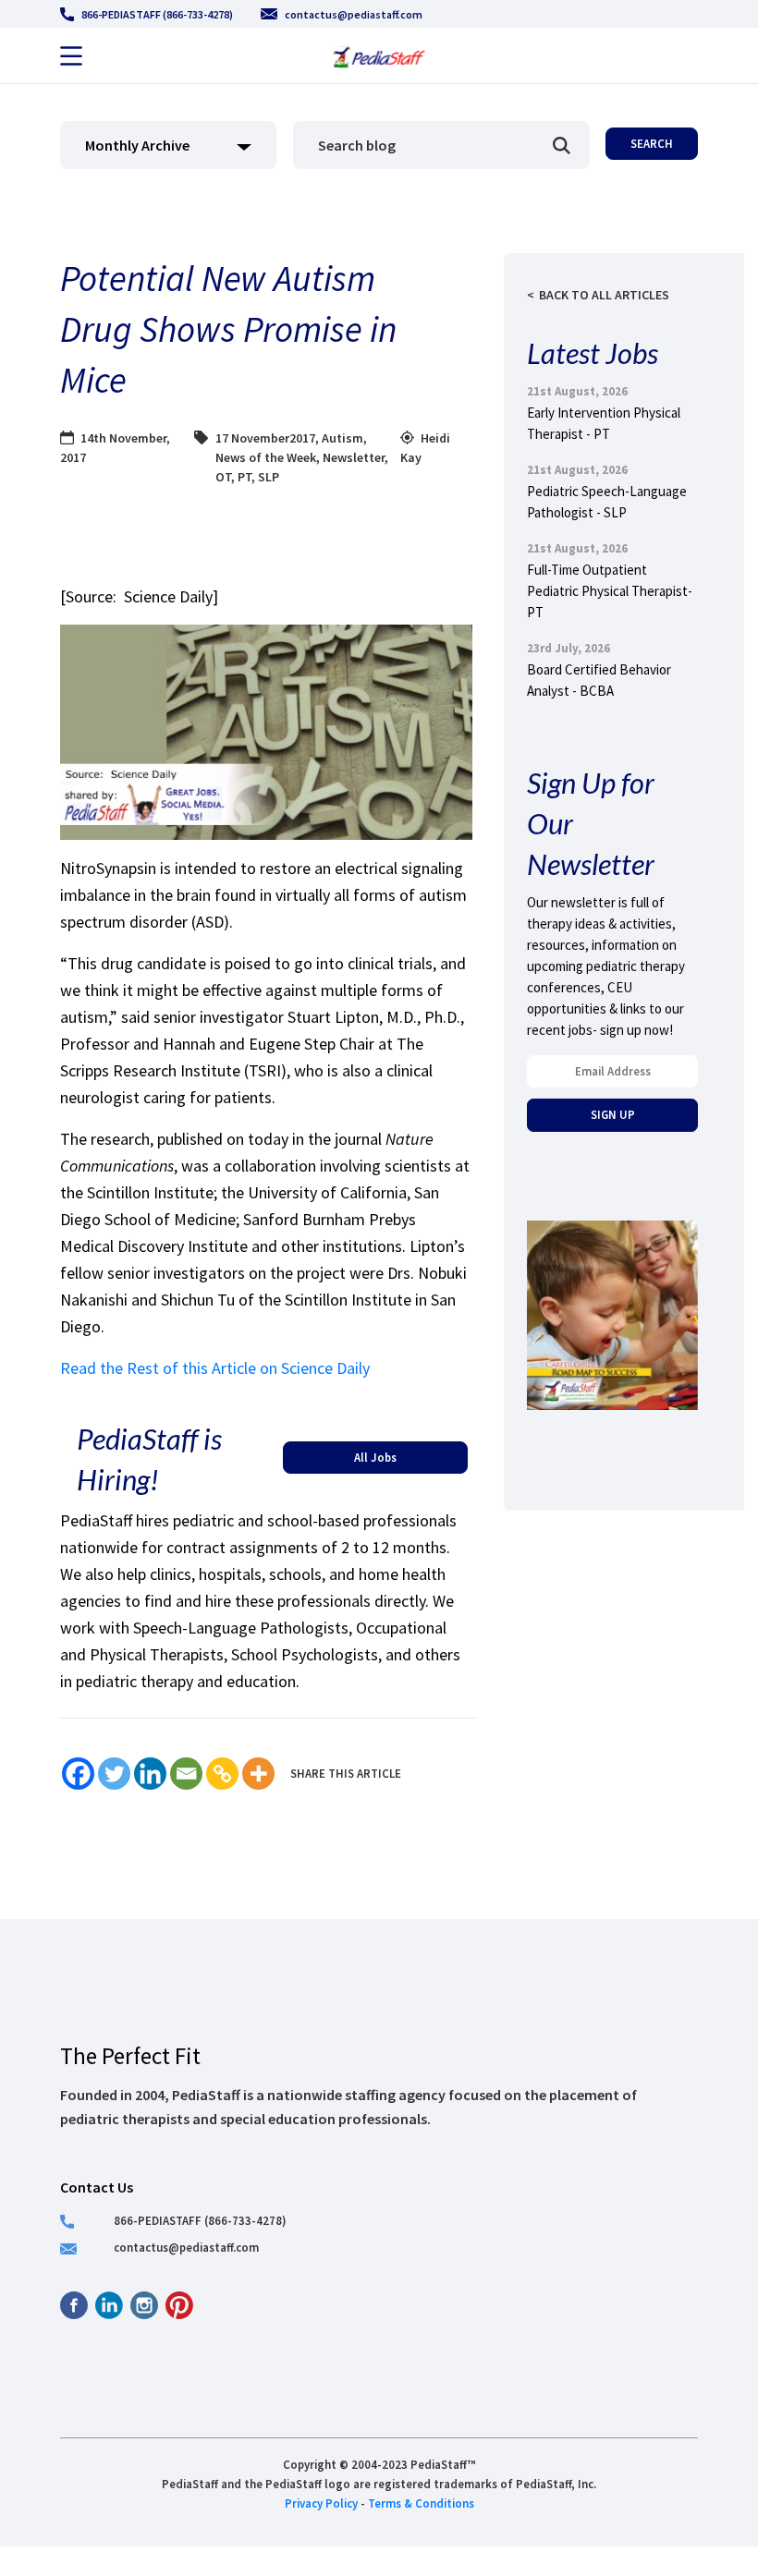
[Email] (186, 1774)
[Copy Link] (222, 1774)
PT (245, 477)
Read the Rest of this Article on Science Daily (215, 1368)
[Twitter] (114, 1774)
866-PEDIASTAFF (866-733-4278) (157, 14)
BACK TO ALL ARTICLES (604, 295)
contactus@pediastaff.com (354, 14)
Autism (342, 438)
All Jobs (375, 1457)
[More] (258, 1774)
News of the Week (266, 457)
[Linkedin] (150, 1774)
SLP (269, 477)
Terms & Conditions (421, 2503)
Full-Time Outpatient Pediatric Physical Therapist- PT (610, 591)
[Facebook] (78, 1774)
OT (223, 477)
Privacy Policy (321, 2503)
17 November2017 (265, 438)
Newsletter (354, 457)
